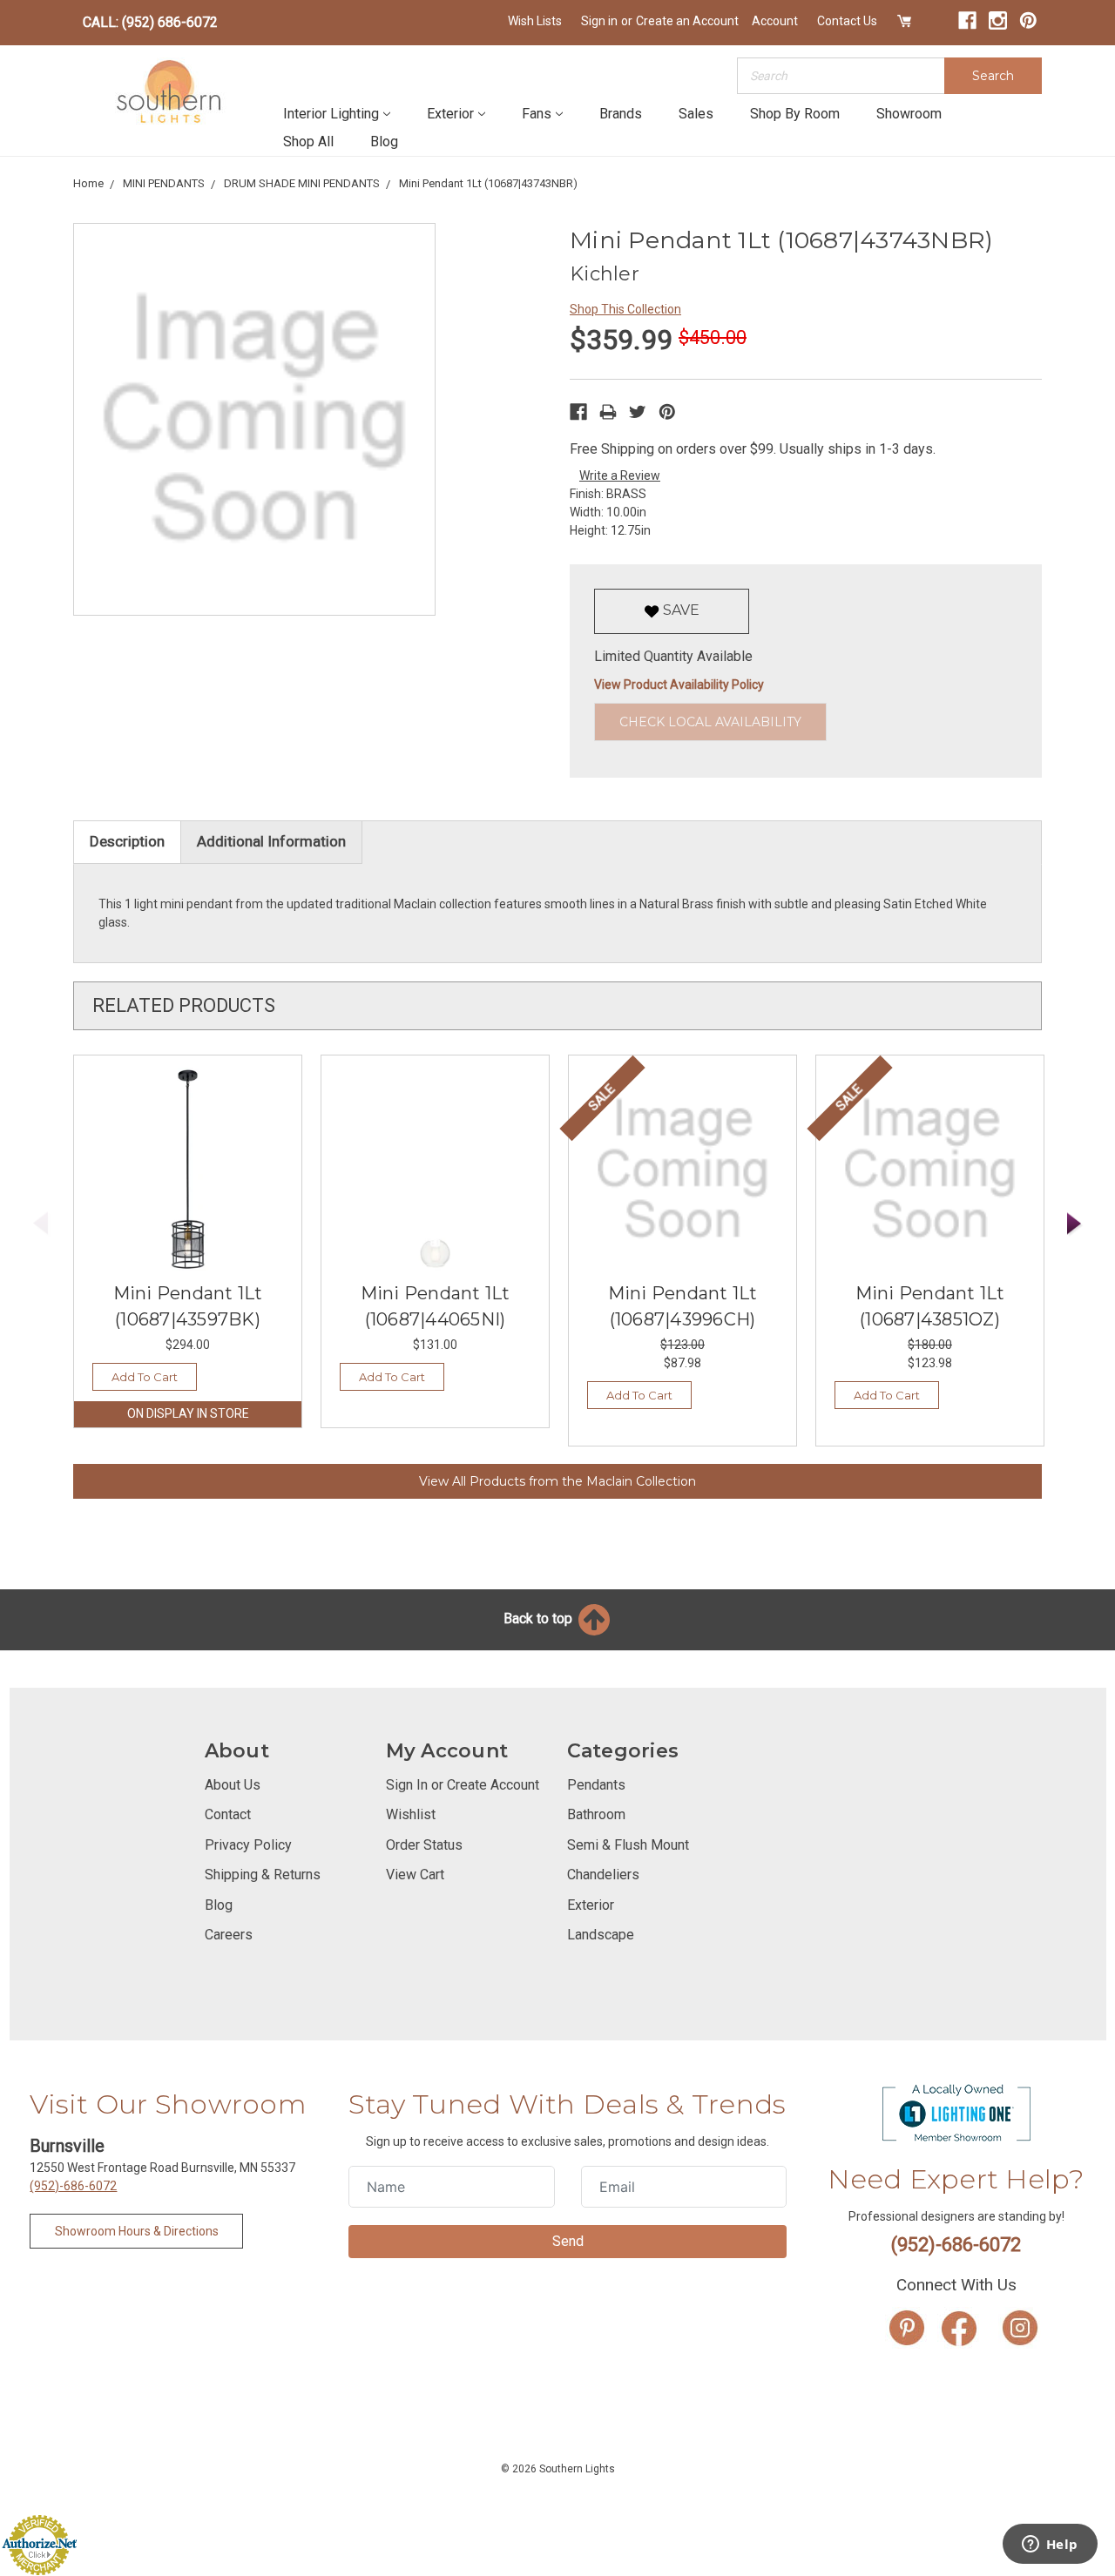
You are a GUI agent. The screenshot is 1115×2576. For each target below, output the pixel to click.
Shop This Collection (625, 309)
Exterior (450, 114)
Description (127, 841)
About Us (233, 1785)
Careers (229, 1935)
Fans (537, 114)
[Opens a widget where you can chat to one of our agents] (1050, 2546)
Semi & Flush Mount (628, 1845)
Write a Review (620, 475)
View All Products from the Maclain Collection (557, 1481)
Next (1075, 1224)
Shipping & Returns (263, 1875)
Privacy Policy (248, 1845)
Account (775, 21)
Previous (41, 1224)
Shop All (308, 142)
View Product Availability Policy (679, 684)
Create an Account (687, 21)
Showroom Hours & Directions (137, 2231)
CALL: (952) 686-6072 (150, 22)
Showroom (909, 114)
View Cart (415, 1875)
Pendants (596, 1785)
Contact (228, 1814)
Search (993, 76)
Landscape (601, 1935)
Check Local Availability (710, 722)
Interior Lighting (331, 114)
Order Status (424, 1845)
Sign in (599, 21)
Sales (696, 114)
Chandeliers (603, 1875)
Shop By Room (795, 114)
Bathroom (596, 1814)
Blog (384, 142)
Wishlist (411, 1814)
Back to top (540, 1618)
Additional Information (271, 841)
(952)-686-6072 (73, 2186)
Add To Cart (145, 1377)
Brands (621, 114)
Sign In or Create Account (463, 1785)
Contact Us (847, 21)
